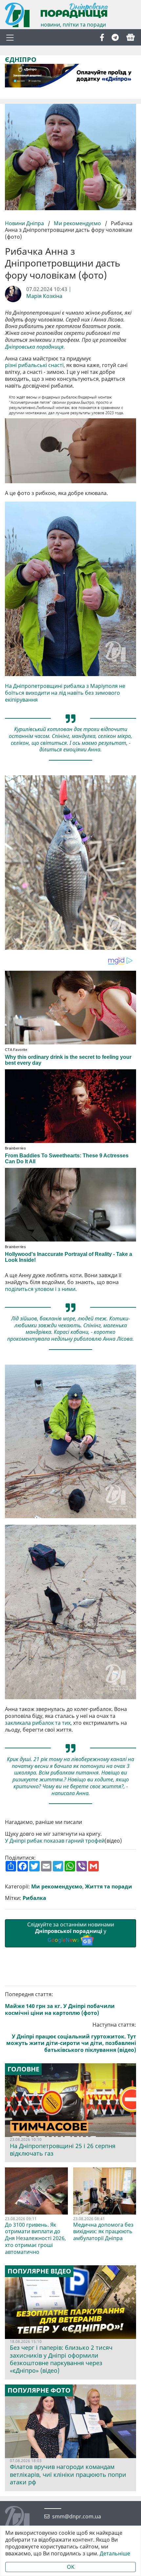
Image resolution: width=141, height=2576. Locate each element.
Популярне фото (39, 2390)
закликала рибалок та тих (38, 1723)
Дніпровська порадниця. (36, 347)
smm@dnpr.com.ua (77, 2517)
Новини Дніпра (25, 223)
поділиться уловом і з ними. (41, 1289)
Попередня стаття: (60, 2004)
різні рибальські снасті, (35, 365)
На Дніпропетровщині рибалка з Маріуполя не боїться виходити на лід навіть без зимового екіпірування (65, 693)
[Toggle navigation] (10, 37)
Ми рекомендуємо (77, 223)
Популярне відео (39, 2271)
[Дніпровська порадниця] (22, 2519)
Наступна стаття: (71, 2037)
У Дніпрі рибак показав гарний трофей (55, 1841)
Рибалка (34, 1898)
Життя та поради (109, 1887)
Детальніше (115, 2554)
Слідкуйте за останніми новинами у (71, 1932)
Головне (23, 2069)
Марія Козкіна (44, 296)
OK (71, 2567)
